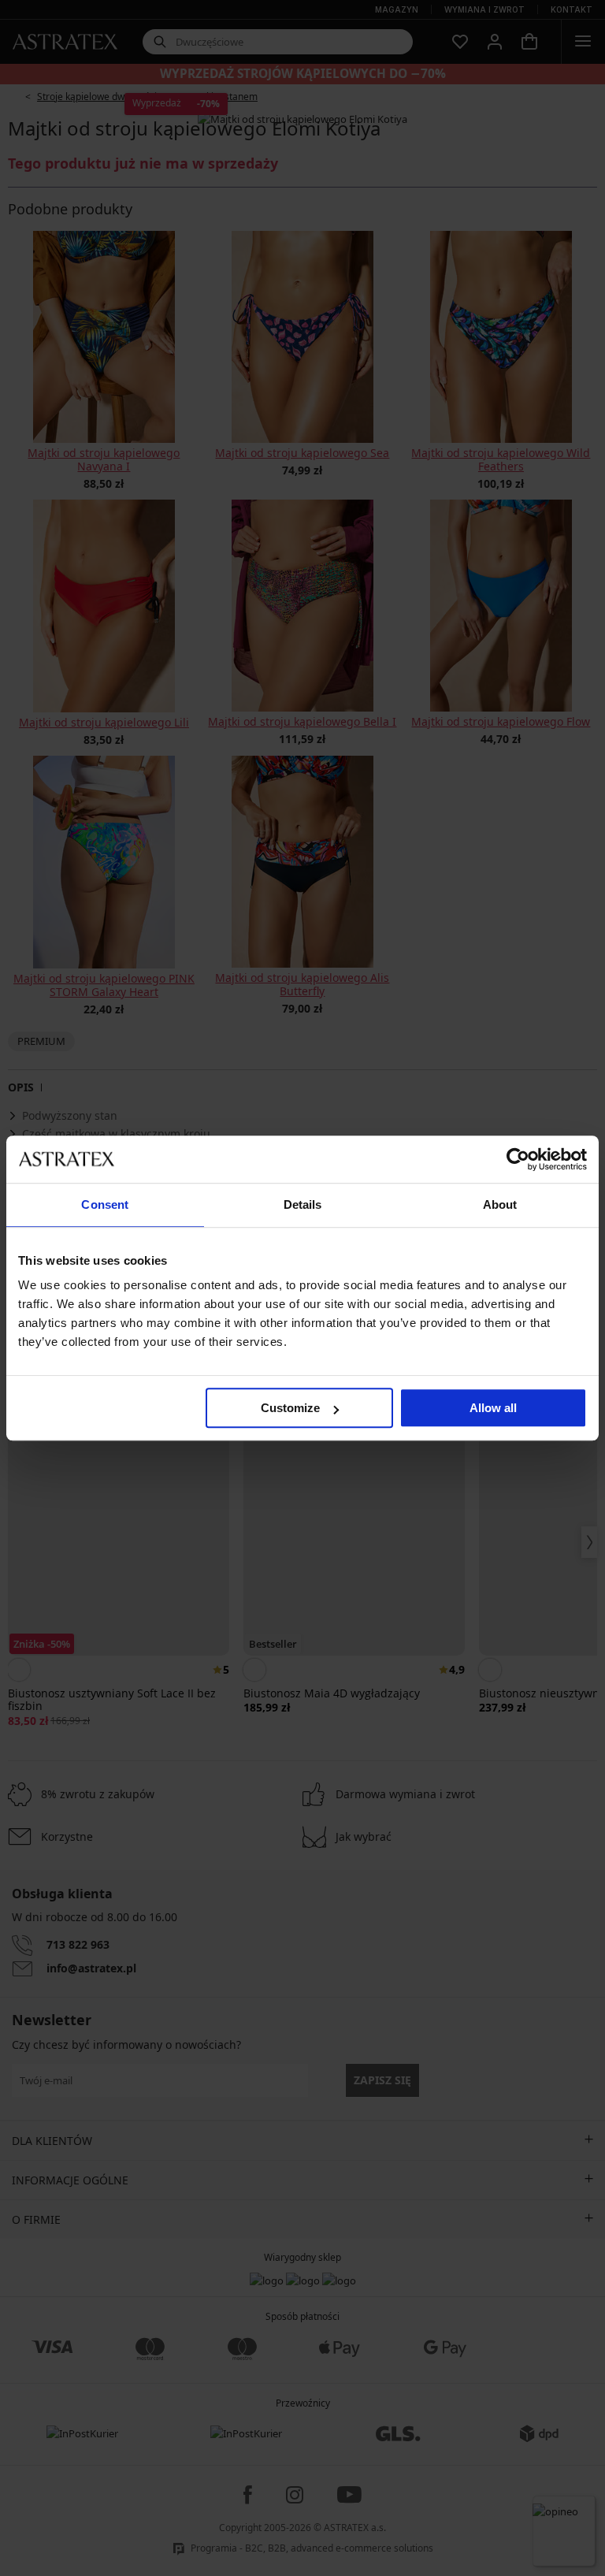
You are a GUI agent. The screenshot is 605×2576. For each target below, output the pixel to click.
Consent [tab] (105, 1204)
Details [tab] (303, 1204)
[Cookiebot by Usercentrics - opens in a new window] (518, 1159)
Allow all (493, 1408)
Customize (290, 1408)
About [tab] (500, 1204)
